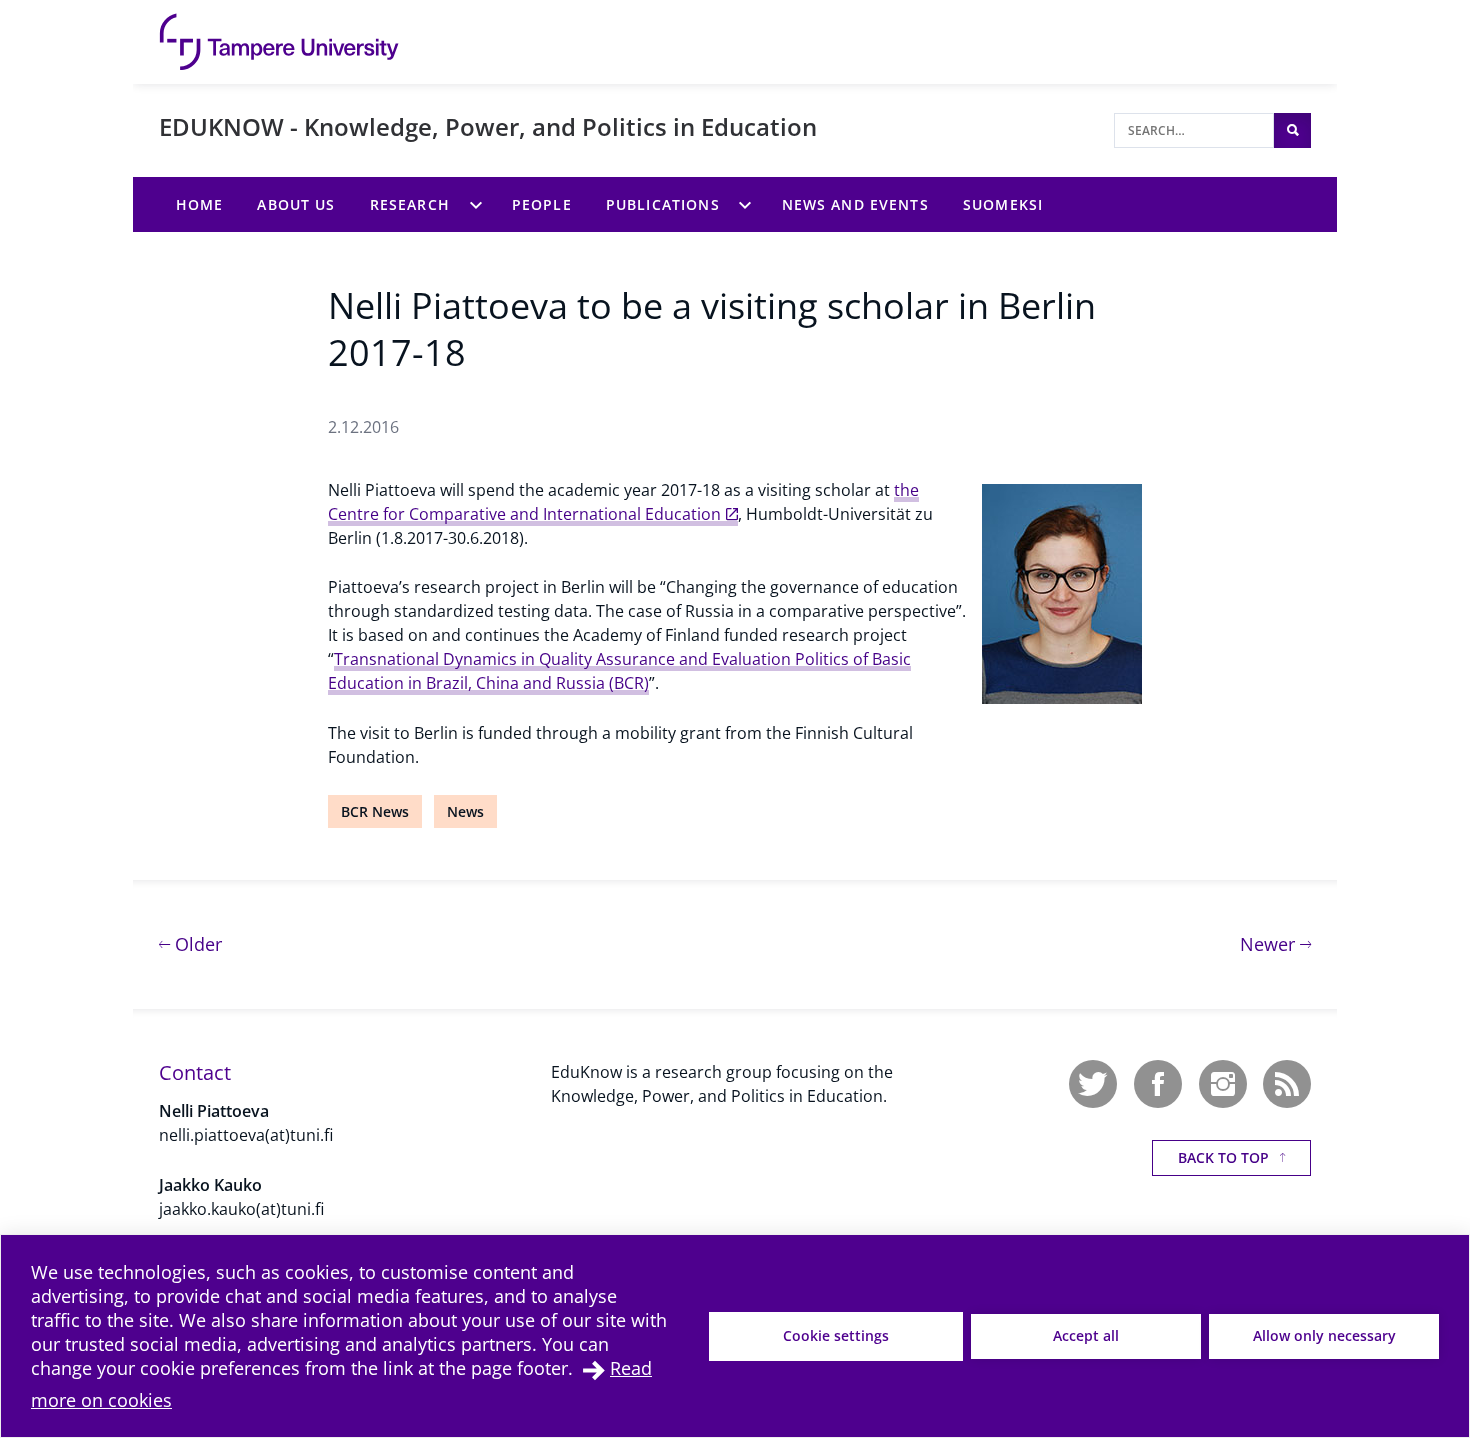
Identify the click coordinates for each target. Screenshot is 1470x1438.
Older (196, 943)
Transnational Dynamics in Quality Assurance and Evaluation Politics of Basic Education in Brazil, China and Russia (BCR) (619, 671)
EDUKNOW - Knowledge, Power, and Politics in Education (488, 126)
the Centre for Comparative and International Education (623, 502)
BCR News (375, 811)
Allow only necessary (1324, 1335)
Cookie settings (836, 1335)
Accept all (1086, 1335)
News (465, 811)
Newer (1275, 943)
